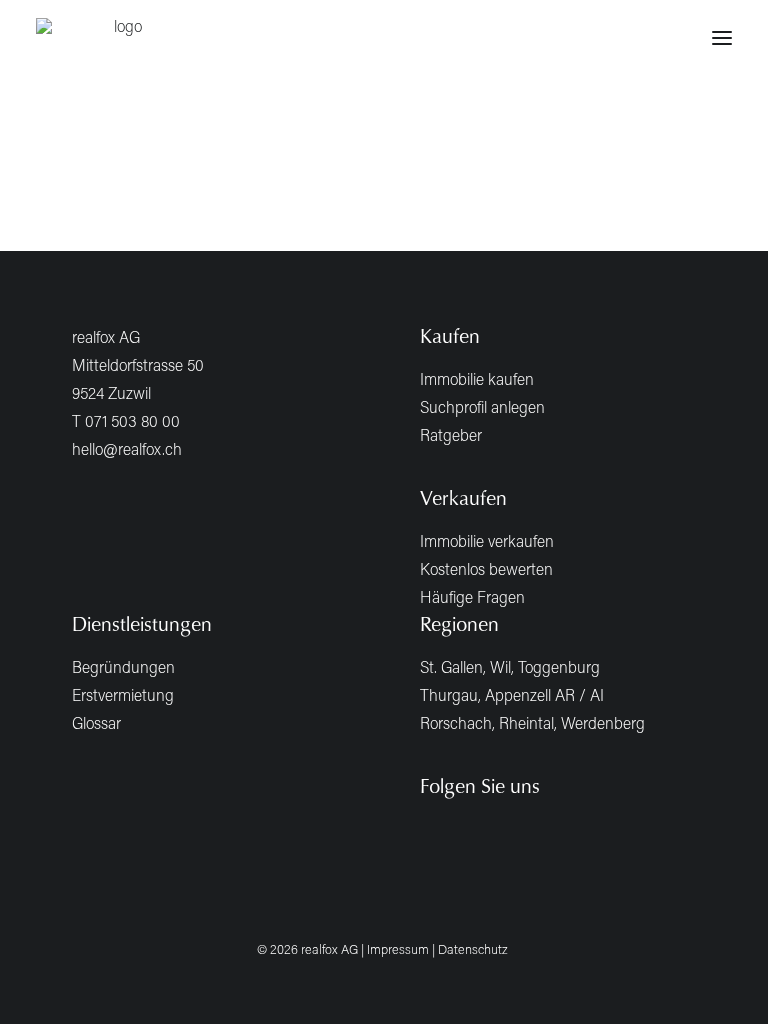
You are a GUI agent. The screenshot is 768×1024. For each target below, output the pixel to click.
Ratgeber (451, 434)
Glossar (96, 722)
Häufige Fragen (472, 596)
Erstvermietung (123, 694)
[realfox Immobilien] (120, 38)
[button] (722, 38)
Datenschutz (473, 949)
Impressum (398, 949)
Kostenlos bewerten (486, 568)
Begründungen (123, 666)
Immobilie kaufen (477, 378)
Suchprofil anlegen (482, 406)
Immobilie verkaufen (487, 540)
